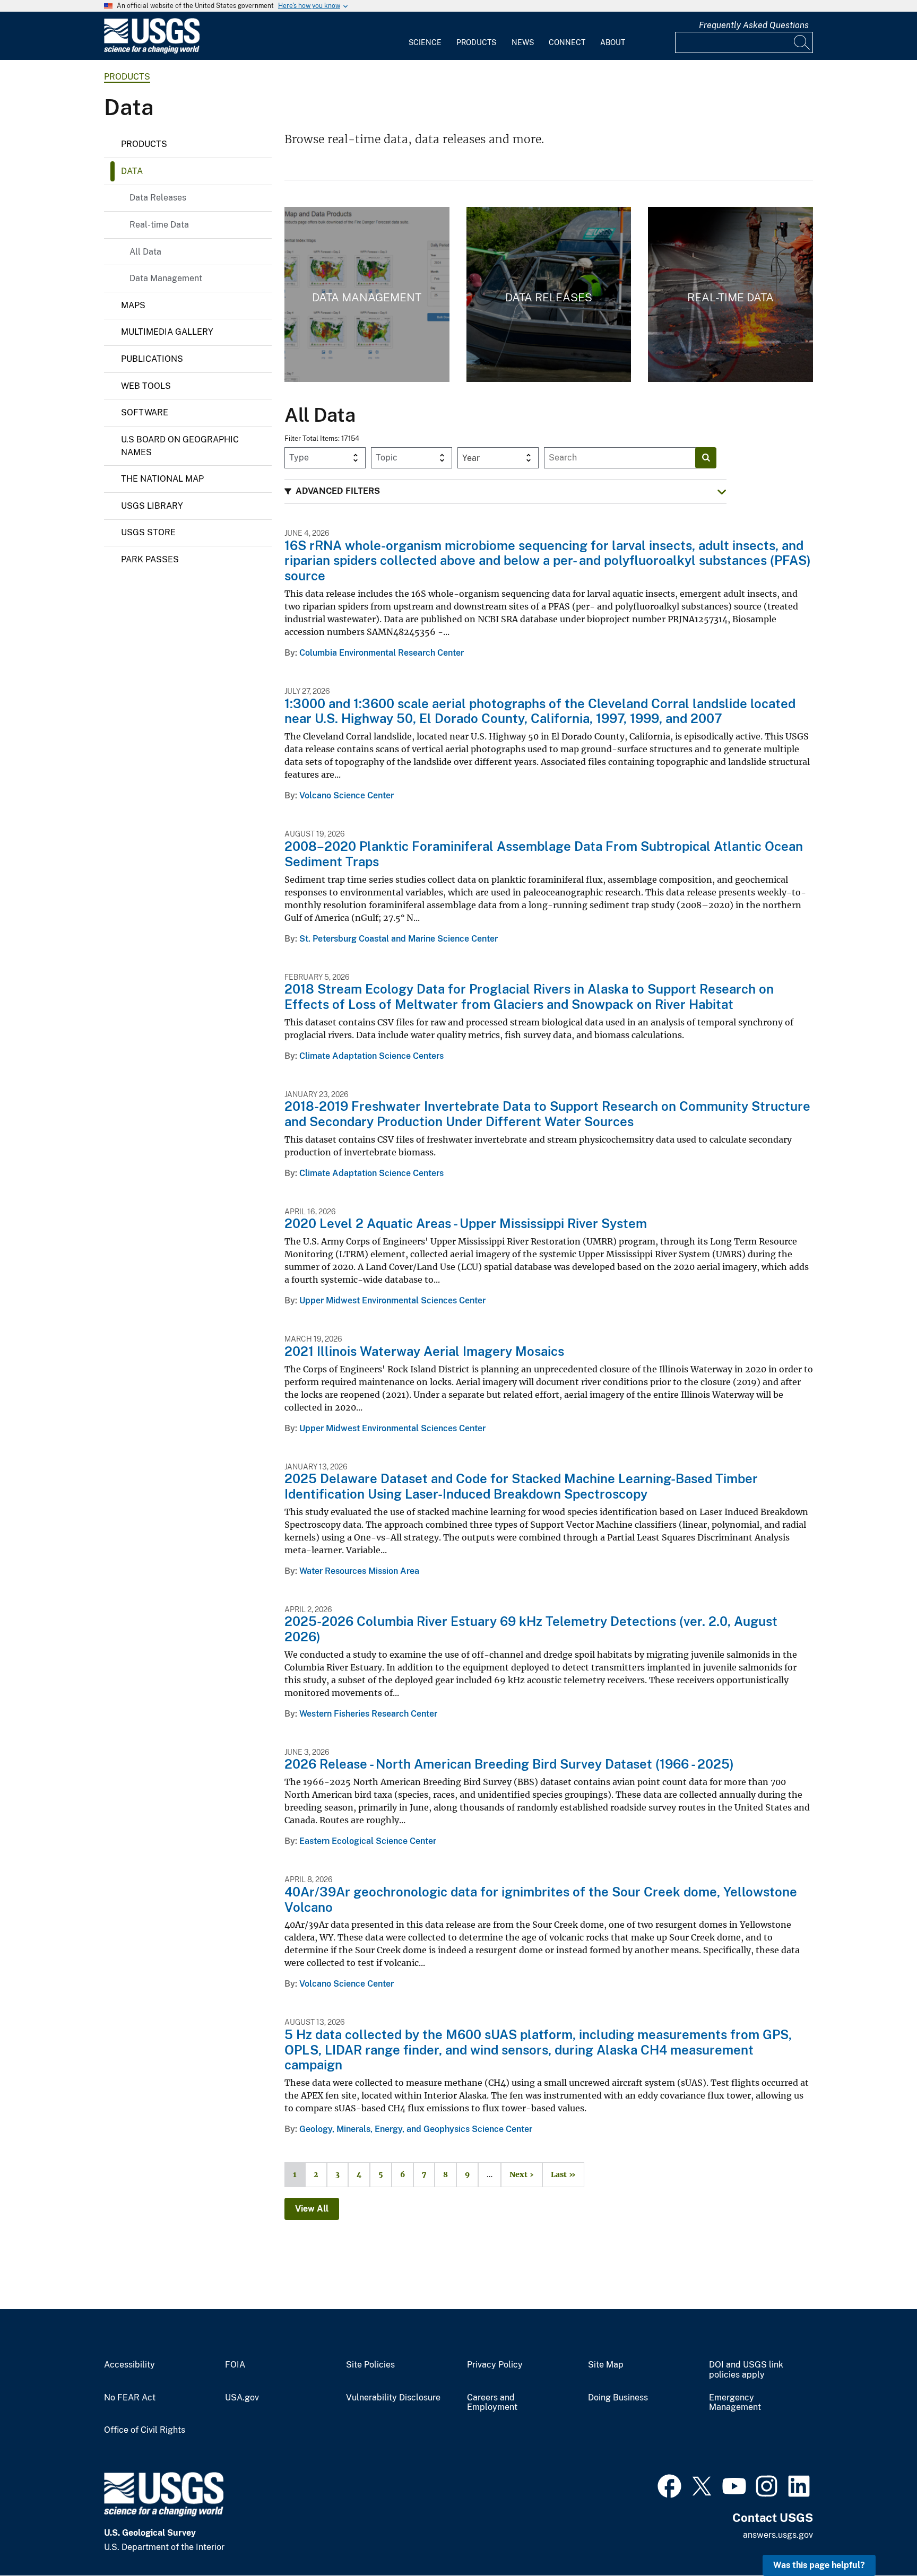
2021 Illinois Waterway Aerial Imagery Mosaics (424, 1351)
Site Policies (370, 2365)
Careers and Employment (492, 2403)
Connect (567, 42)
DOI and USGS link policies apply (746, 2370)
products (127, 77)
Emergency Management (735, 2403)
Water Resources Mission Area (359, 1571)
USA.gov (242, 2398)
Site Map (606, 2365)
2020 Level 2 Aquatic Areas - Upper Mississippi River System (466, 1223)
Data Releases (158, 198)
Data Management (166, 278)
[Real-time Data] (730, 294)
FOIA (235, 2365)
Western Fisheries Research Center (368, 1714)
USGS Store (148, 532)
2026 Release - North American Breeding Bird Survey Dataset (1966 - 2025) (509, 1764)
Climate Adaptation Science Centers (371, 1056)
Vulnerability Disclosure (393, 2398)
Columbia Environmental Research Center (382, 653)
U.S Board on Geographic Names (180, 446)
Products (476, 42)
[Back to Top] (879, 2538)
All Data (145, 252)
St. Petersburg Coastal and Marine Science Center (399, 939)
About (613, 42)
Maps (133, 305)
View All (312, 2209)
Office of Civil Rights (145, 2430)
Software (145, 412)
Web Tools (146, 386)
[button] (505, 491)
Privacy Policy (495, 2365)
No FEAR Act (130, 2398)
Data (132, 171)
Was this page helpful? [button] (819, 2565)
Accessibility (129, 2365)
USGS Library (152, 506)
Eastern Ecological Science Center (368, 1841)
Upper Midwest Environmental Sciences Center (392, 1300)
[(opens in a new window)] (669, 2485)
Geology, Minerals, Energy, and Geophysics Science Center (416, 2129)
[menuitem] (425, 36)
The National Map (162, 479)
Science (425, 42)
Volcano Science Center (347, 795)
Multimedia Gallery (167, 332)
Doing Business (618, 2398)
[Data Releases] (549, 294)
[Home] (152, 51)
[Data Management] (367, 294)
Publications (152, 359)
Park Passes (150, 559)
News (523, 42)
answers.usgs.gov (778, 2535)
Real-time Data (159, 225)
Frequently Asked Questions (754, 25)
